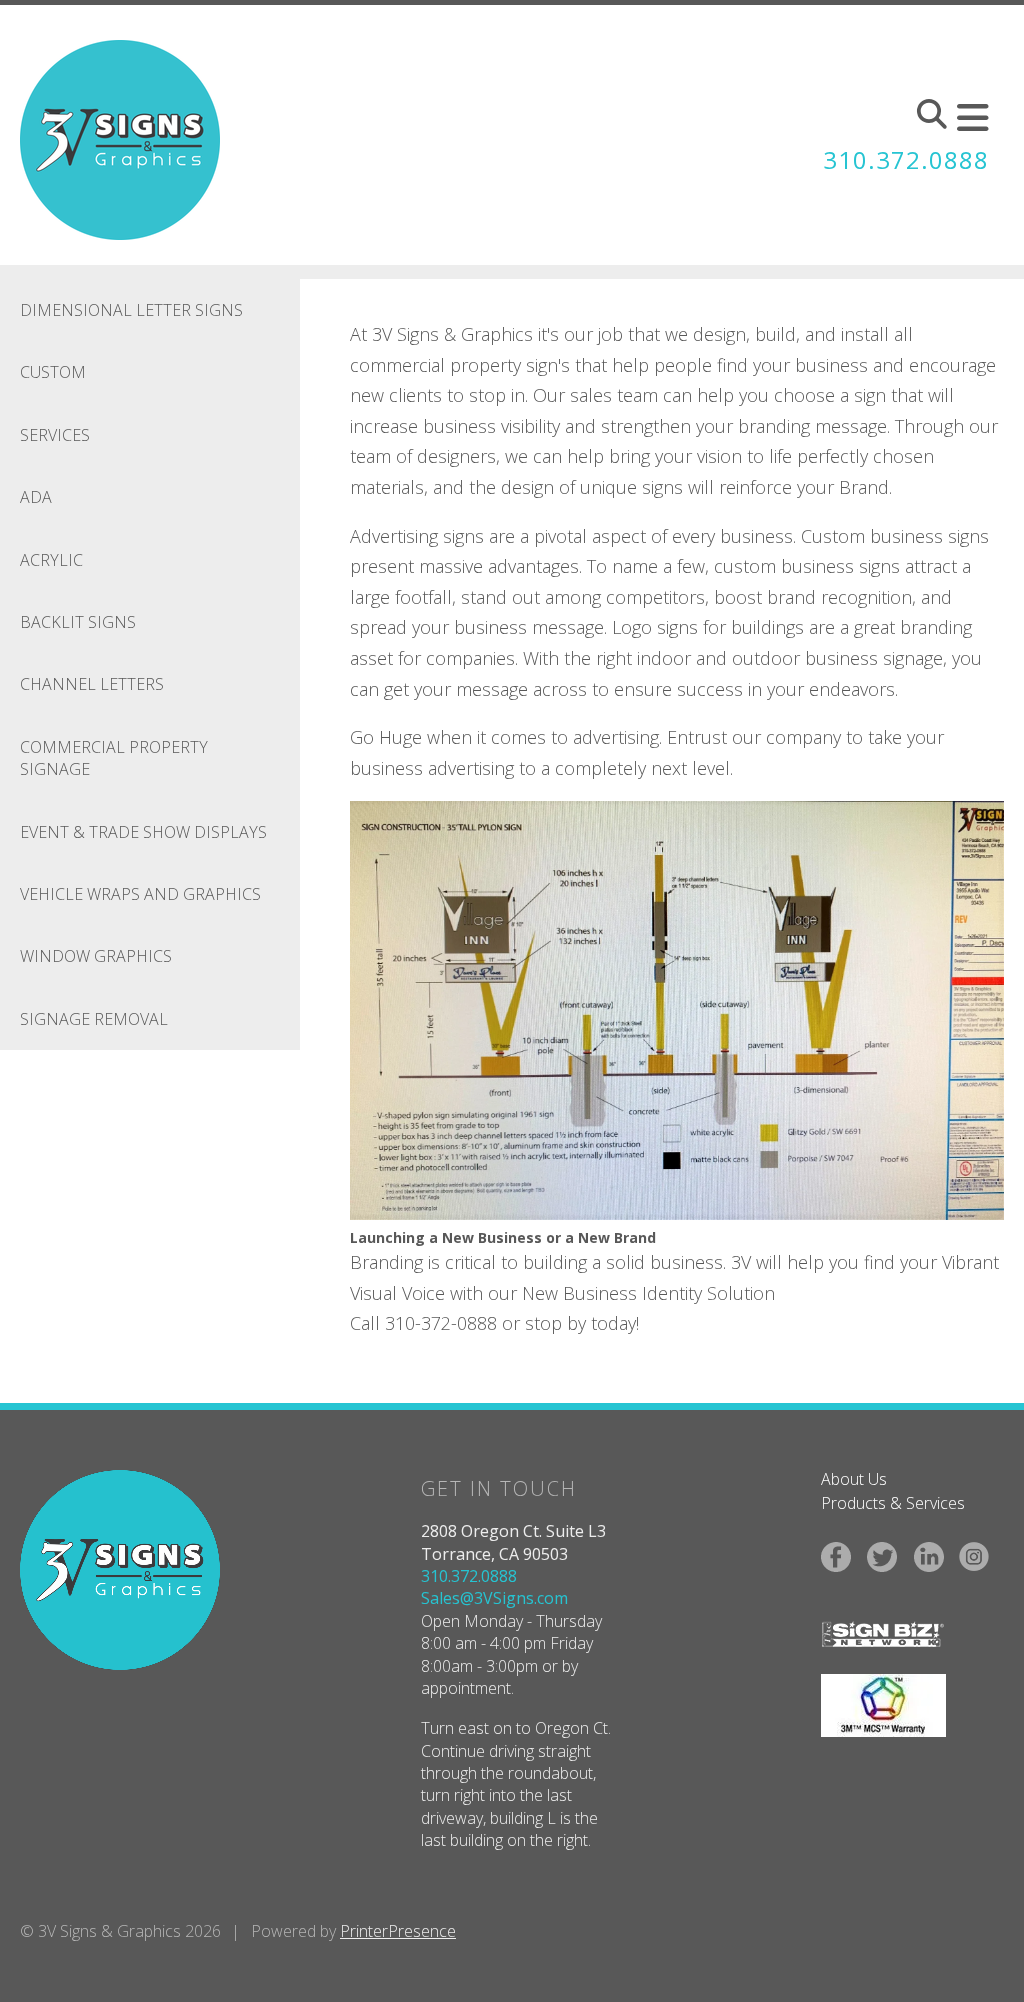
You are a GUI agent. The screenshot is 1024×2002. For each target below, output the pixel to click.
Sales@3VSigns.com (494, 1598)
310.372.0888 (906, 159)
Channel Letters (92, 684)
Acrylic (51, 560)
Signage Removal (94, 1019)
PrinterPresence (398, 1931)
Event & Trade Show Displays (143, 832)
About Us (854, 1479)
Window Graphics (96, 956)
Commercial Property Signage (114, 758)
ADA (36, 497)
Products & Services (893, 1503)
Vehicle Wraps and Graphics (140, 894)
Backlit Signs (78, 622)
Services (55, 435)
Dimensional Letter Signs (131, 310)
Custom (53, 372)
